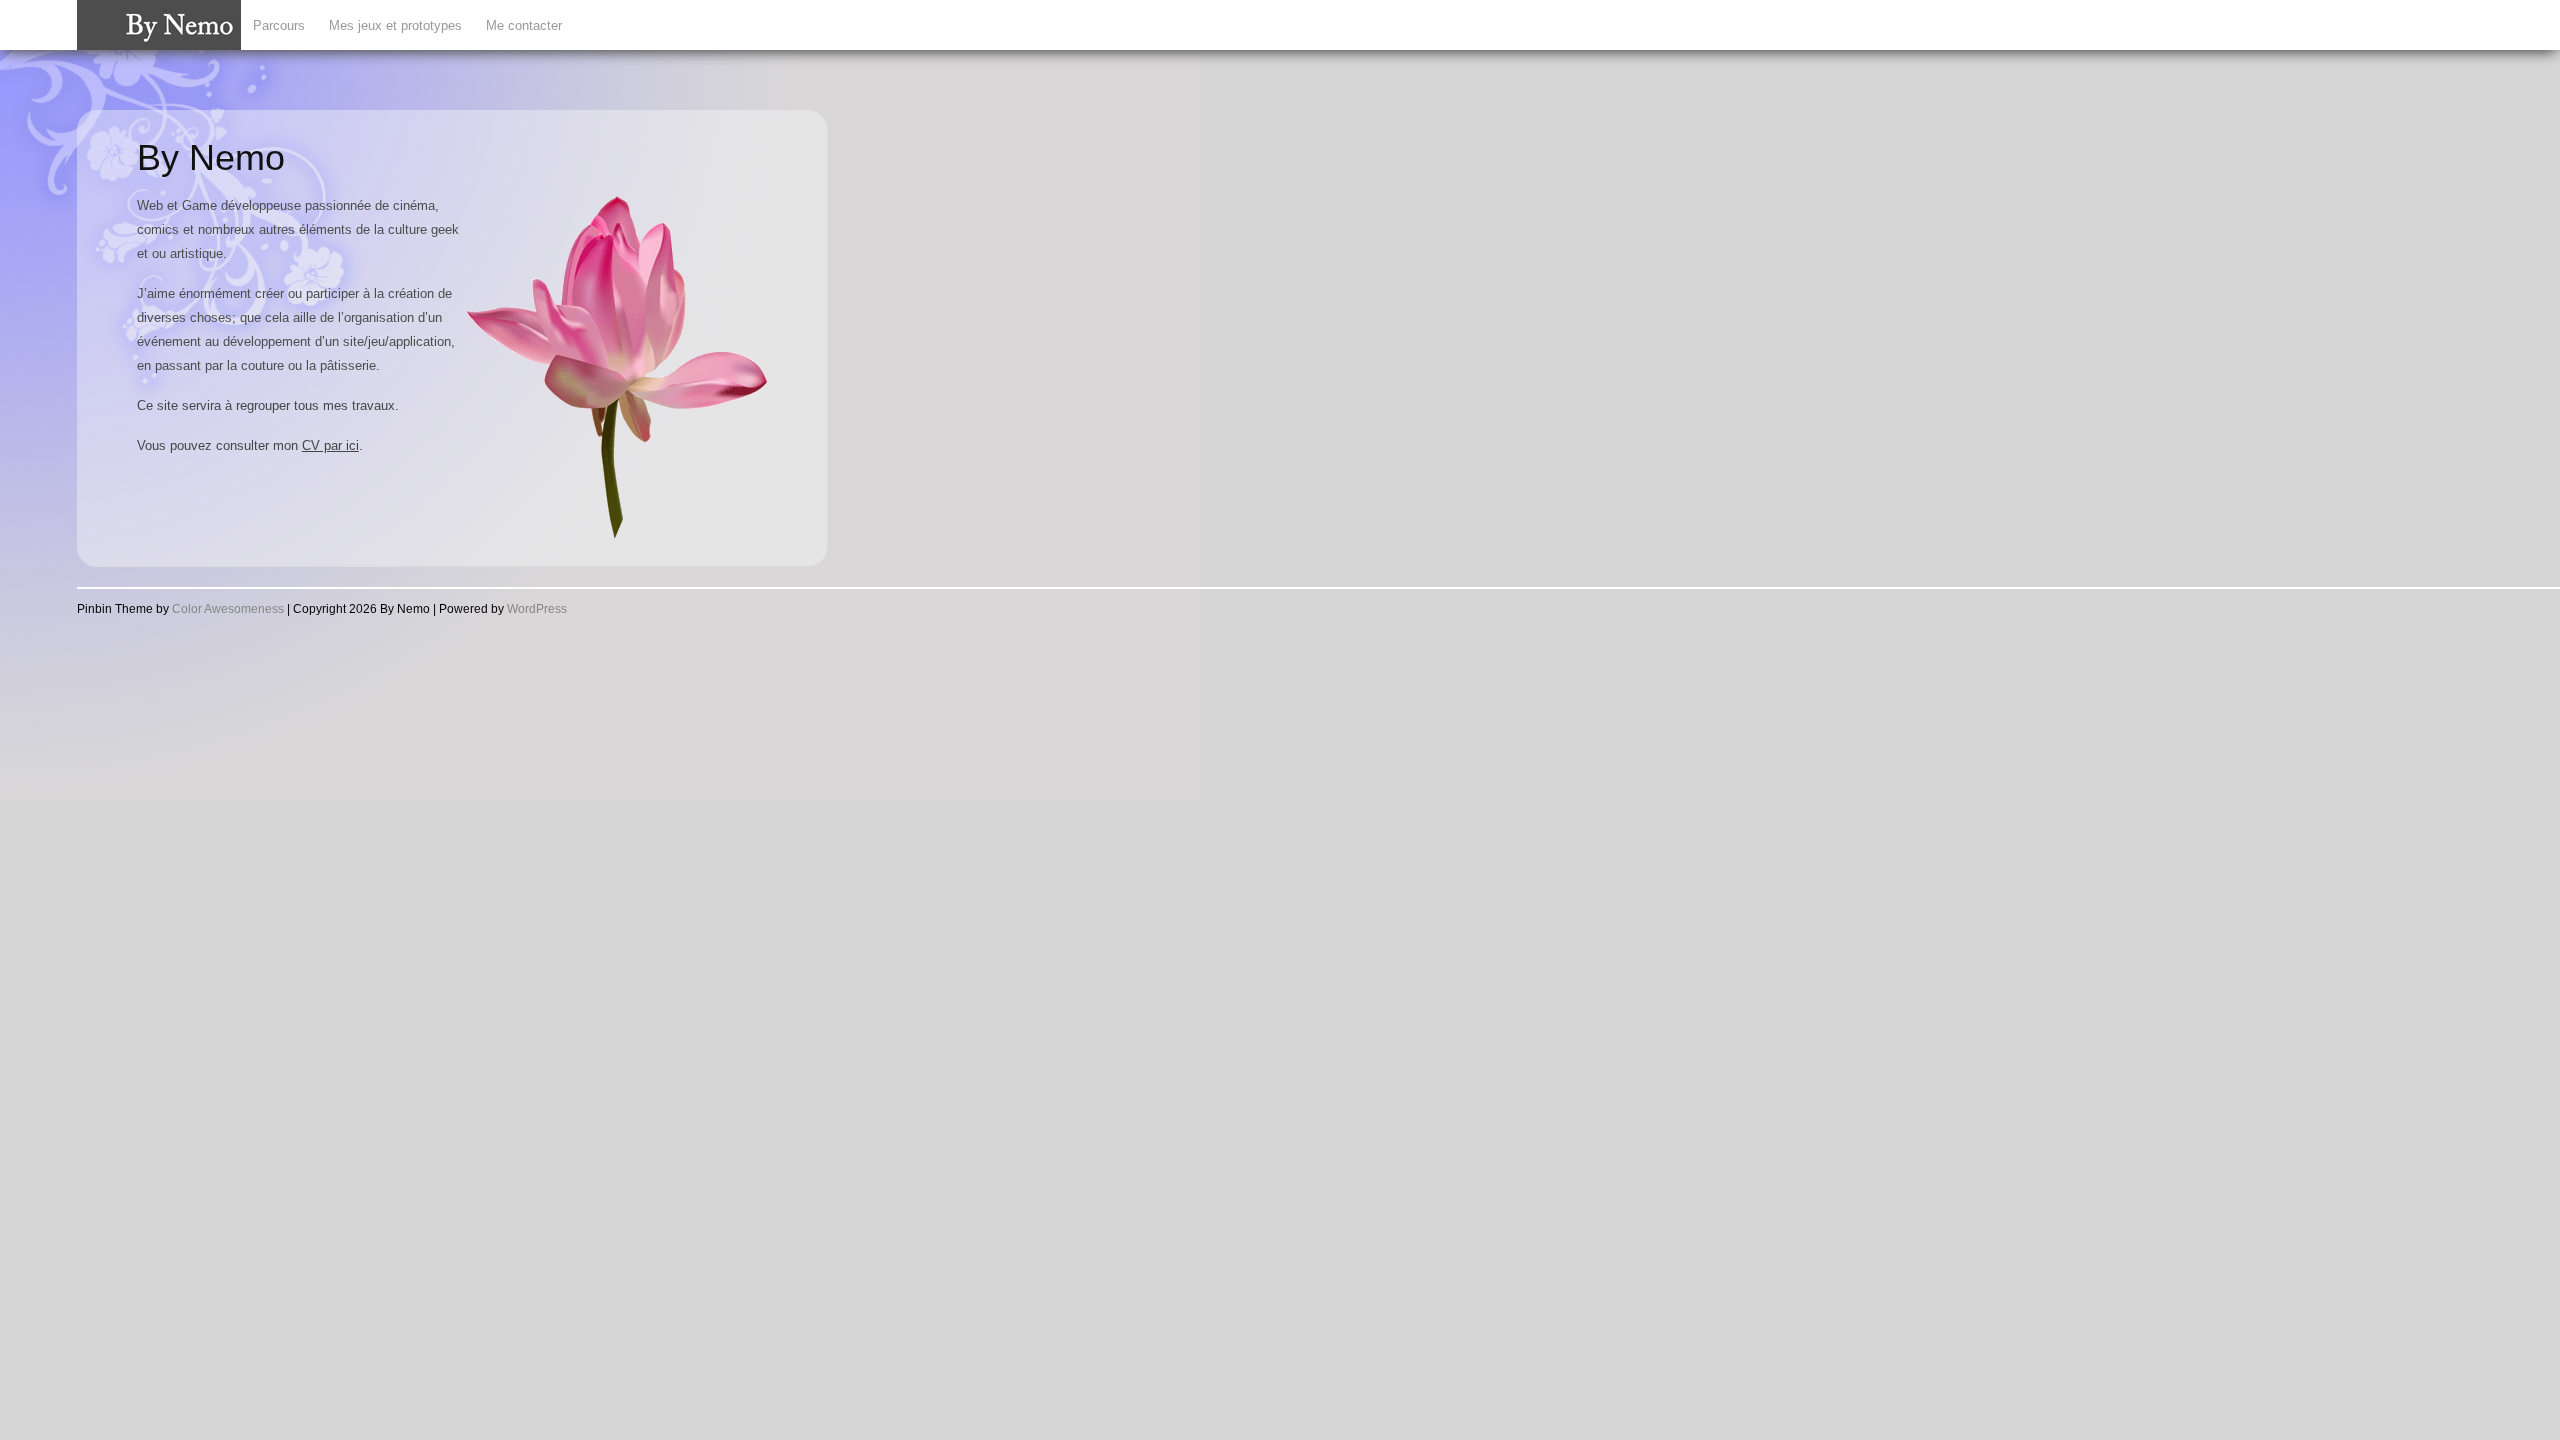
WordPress (537, 609)
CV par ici (330, 445)
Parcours (279, 25)
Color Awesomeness (228, 609)
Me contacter (524, 25)
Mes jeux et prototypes (395, 25)
